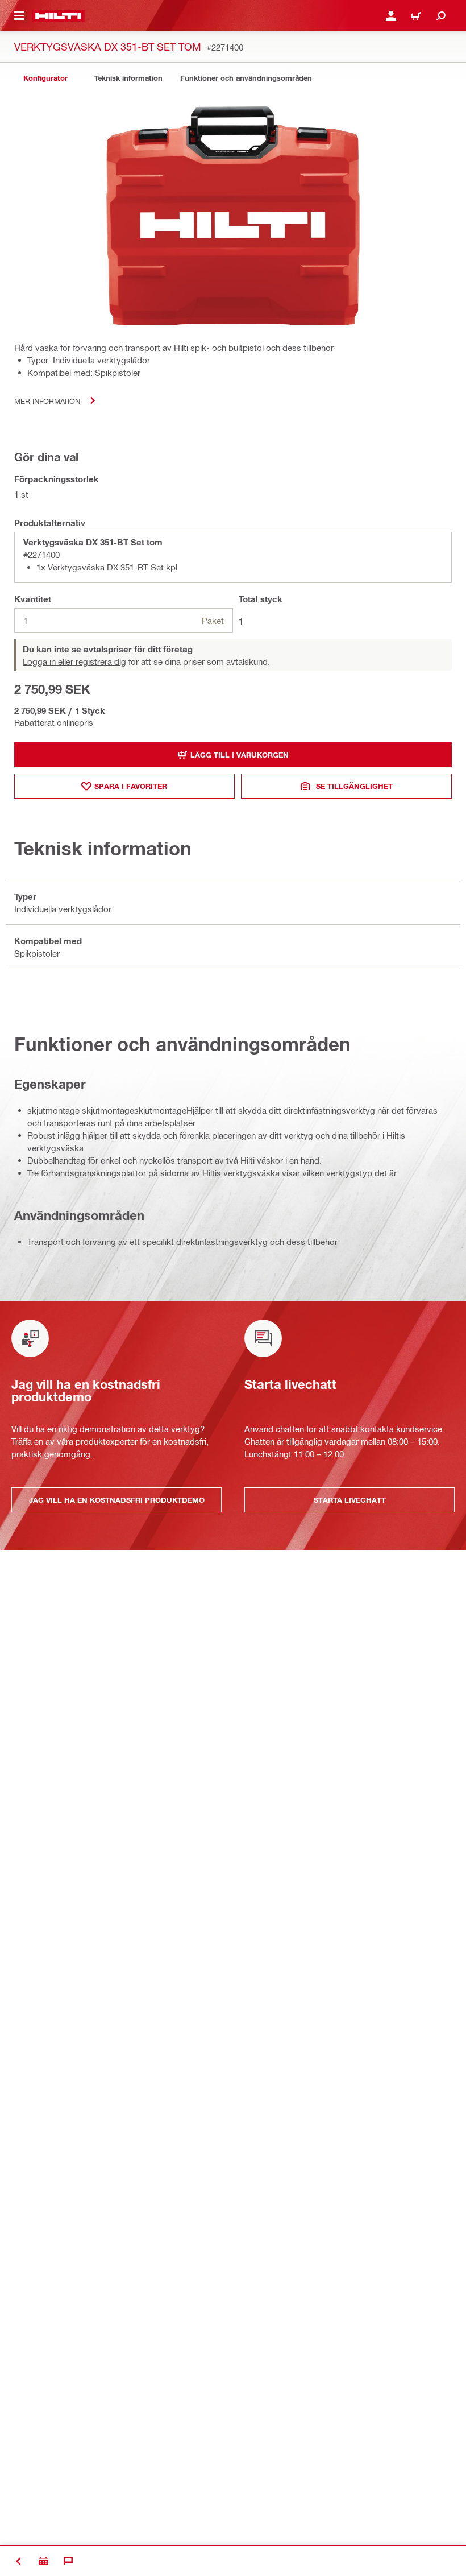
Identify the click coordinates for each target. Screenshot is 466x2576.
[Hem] (58, 16)
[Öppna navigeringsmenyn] (19, 16)
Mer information (47, 401)
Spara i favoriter (131, 786)
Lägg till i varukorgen (240, 755)
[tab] (45, 78)
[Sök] (441, 16)
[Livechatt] (68, 2561)
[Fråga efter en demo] (43, 2561)
